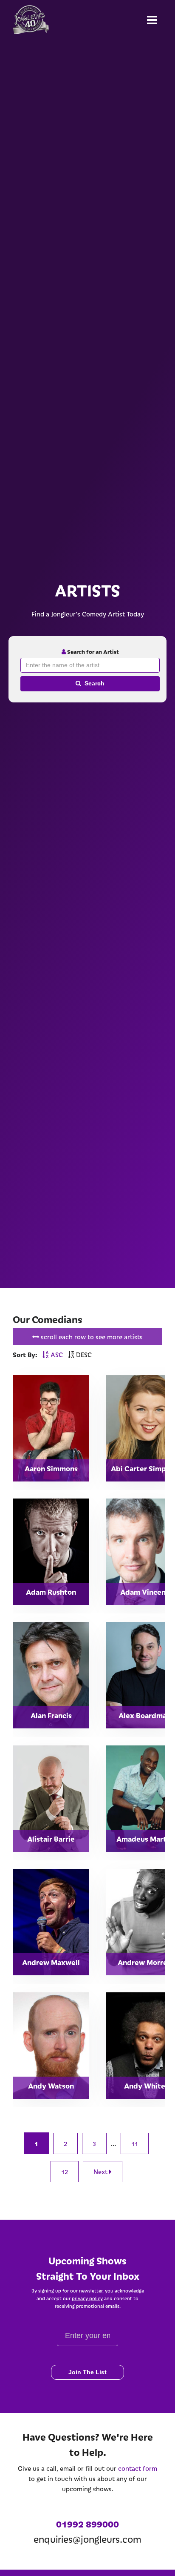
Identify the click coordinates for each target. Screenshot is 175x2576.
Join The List (87, 2372)
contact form (138, 2468)
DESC (83, 1355)
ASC (56, 1355)
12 (65, 2172)
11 (135, 2143)
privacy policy (87, 2298)
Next (101, 2172)
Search (95, 683)
